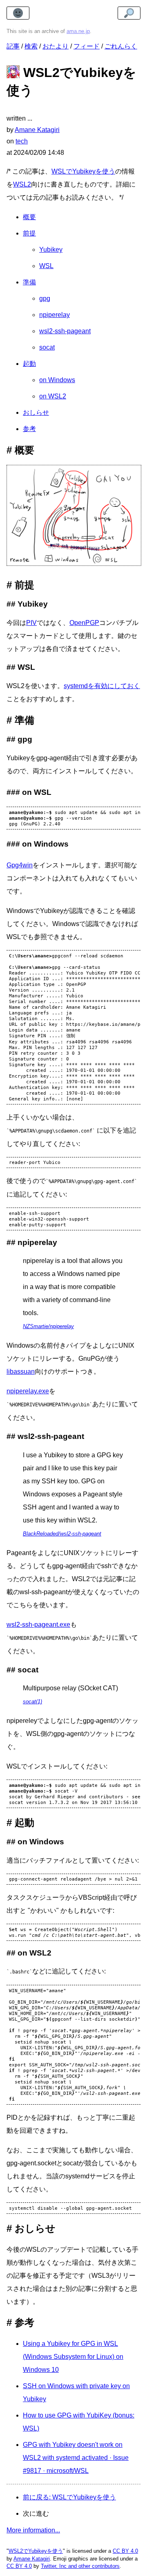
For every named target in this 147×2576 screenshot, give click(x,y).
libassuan (21, 1372)
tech (22, 141)
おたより (56, 46)
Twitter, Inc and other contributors (80, 2566)
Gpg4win (20, 865)
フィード (87, 46)
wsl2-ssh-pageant (65, 331)
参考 (29, 429)
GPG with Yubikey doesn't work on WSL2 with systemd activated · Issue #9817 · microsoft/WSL (76, 2458)
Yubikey (51, 250)
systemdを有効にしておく (102, 686)
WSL (46, 266)
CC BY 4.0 (125, 2551)
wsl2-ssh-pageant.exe (38, 1625)
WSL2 (22, 184)
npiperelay (55, 315)
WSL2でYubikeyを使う (36, 2551)
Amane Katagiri (32, 2559)
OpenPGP (84, 623)
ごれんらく (121, 46)
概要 (29, 217)
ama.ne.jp (78, 31)
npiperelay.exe (28, 1391)
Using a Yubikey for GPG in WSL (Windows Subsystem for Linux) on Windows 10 (73, 2357)
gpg (45, 298)
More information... (33, 2530)
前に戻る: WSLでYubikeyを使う (69, 2497)
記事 (13, 46)
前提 (29, 233)
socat (47, 347)
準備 (29, 282)
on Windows (57, 380)
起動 (29, 364)
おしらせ (36, 412)
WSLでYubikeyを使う (83, 171)
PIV (31, 623)
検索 (31, 46)
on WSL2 (53, 396)
